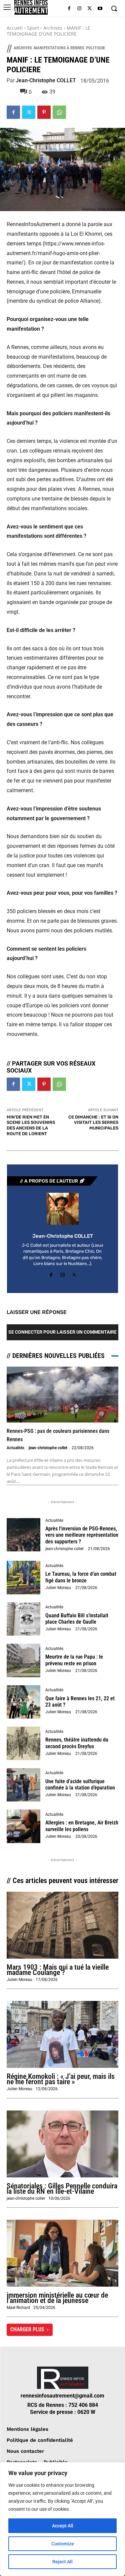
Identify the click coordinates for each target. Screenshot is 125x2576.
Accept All (63, 2526)
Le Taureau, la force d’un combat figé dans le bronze (81, 1577)
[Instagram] (79, 9)
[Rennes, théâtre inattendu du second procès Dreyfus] (23, 1743)
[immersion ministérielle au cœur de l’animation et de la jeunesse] (62, 2253)
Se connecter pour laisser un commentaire (62, 1332)
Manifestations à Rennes (59, 48)
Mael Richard (18, 2308)
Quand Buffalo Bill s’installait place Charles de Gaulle (77, 1619)
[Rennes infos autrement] (31, 7)
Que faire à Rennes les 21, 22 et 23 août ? (80, 1702)
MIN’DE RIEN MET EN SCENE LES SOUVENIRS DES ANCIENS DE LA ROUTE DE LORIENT (31, 1125)
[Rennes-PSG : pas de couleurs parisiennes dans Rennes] (62, 1395)
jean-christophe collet (48, 1448)
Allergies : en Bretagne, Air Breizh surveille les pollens (82, 1826)
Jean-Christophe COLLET (46, 81)
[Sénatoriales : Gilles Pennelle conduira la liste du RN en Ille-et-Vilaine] (62, 2144)
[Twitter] (89, 9)
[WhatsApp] (59, 112)
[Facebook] (69, 9)
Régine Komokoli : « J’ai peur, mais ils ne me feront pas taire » (61, 2079)
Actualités (15, 1448)
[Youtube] (100, 9)
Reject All (62, 2562)
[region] (62, 2519)
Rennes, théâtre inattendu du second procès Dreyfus (77, 1743)
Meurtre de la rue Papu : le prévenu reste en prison (74, 1660)
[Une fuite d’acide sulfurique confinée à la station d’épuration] (23, 1785)
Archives (53, 28)
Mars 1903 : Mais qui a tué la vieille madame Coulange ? (58, 1970)
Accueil (15, 28)
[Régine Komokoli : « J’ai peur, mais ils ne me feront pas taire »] (62, 2034)
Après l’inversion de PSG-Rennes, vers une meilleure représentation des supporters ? (82, 1535)
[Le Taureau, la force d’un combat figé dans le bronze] (23, 1578)
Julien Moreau (58, 1588)
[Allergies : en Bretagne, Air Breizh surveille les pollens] (23, 1826)
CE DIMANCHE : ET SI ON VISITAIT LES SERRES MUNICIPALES (93, 1123)
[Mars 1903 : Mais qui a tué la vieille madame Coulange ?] (62, 1925)
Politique (95, 48)
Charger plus (27, 2329)
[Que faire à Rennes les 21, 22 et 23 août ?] (23, 1702)
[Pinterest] (44, 112)
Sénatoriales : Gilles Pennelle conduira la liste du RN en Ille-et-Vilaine (62, 2189)
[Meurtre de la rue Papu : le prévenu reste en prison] (23, 1660)
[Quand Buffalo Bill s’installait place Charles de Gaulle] (23, 1619)
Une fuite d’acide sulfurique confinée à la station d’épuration (80, 1784)
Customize (63, 2544)
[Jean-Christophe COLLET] (63, 1209)
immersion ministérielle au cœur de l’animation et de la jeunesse (57, 2298)
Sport (33, 28)
